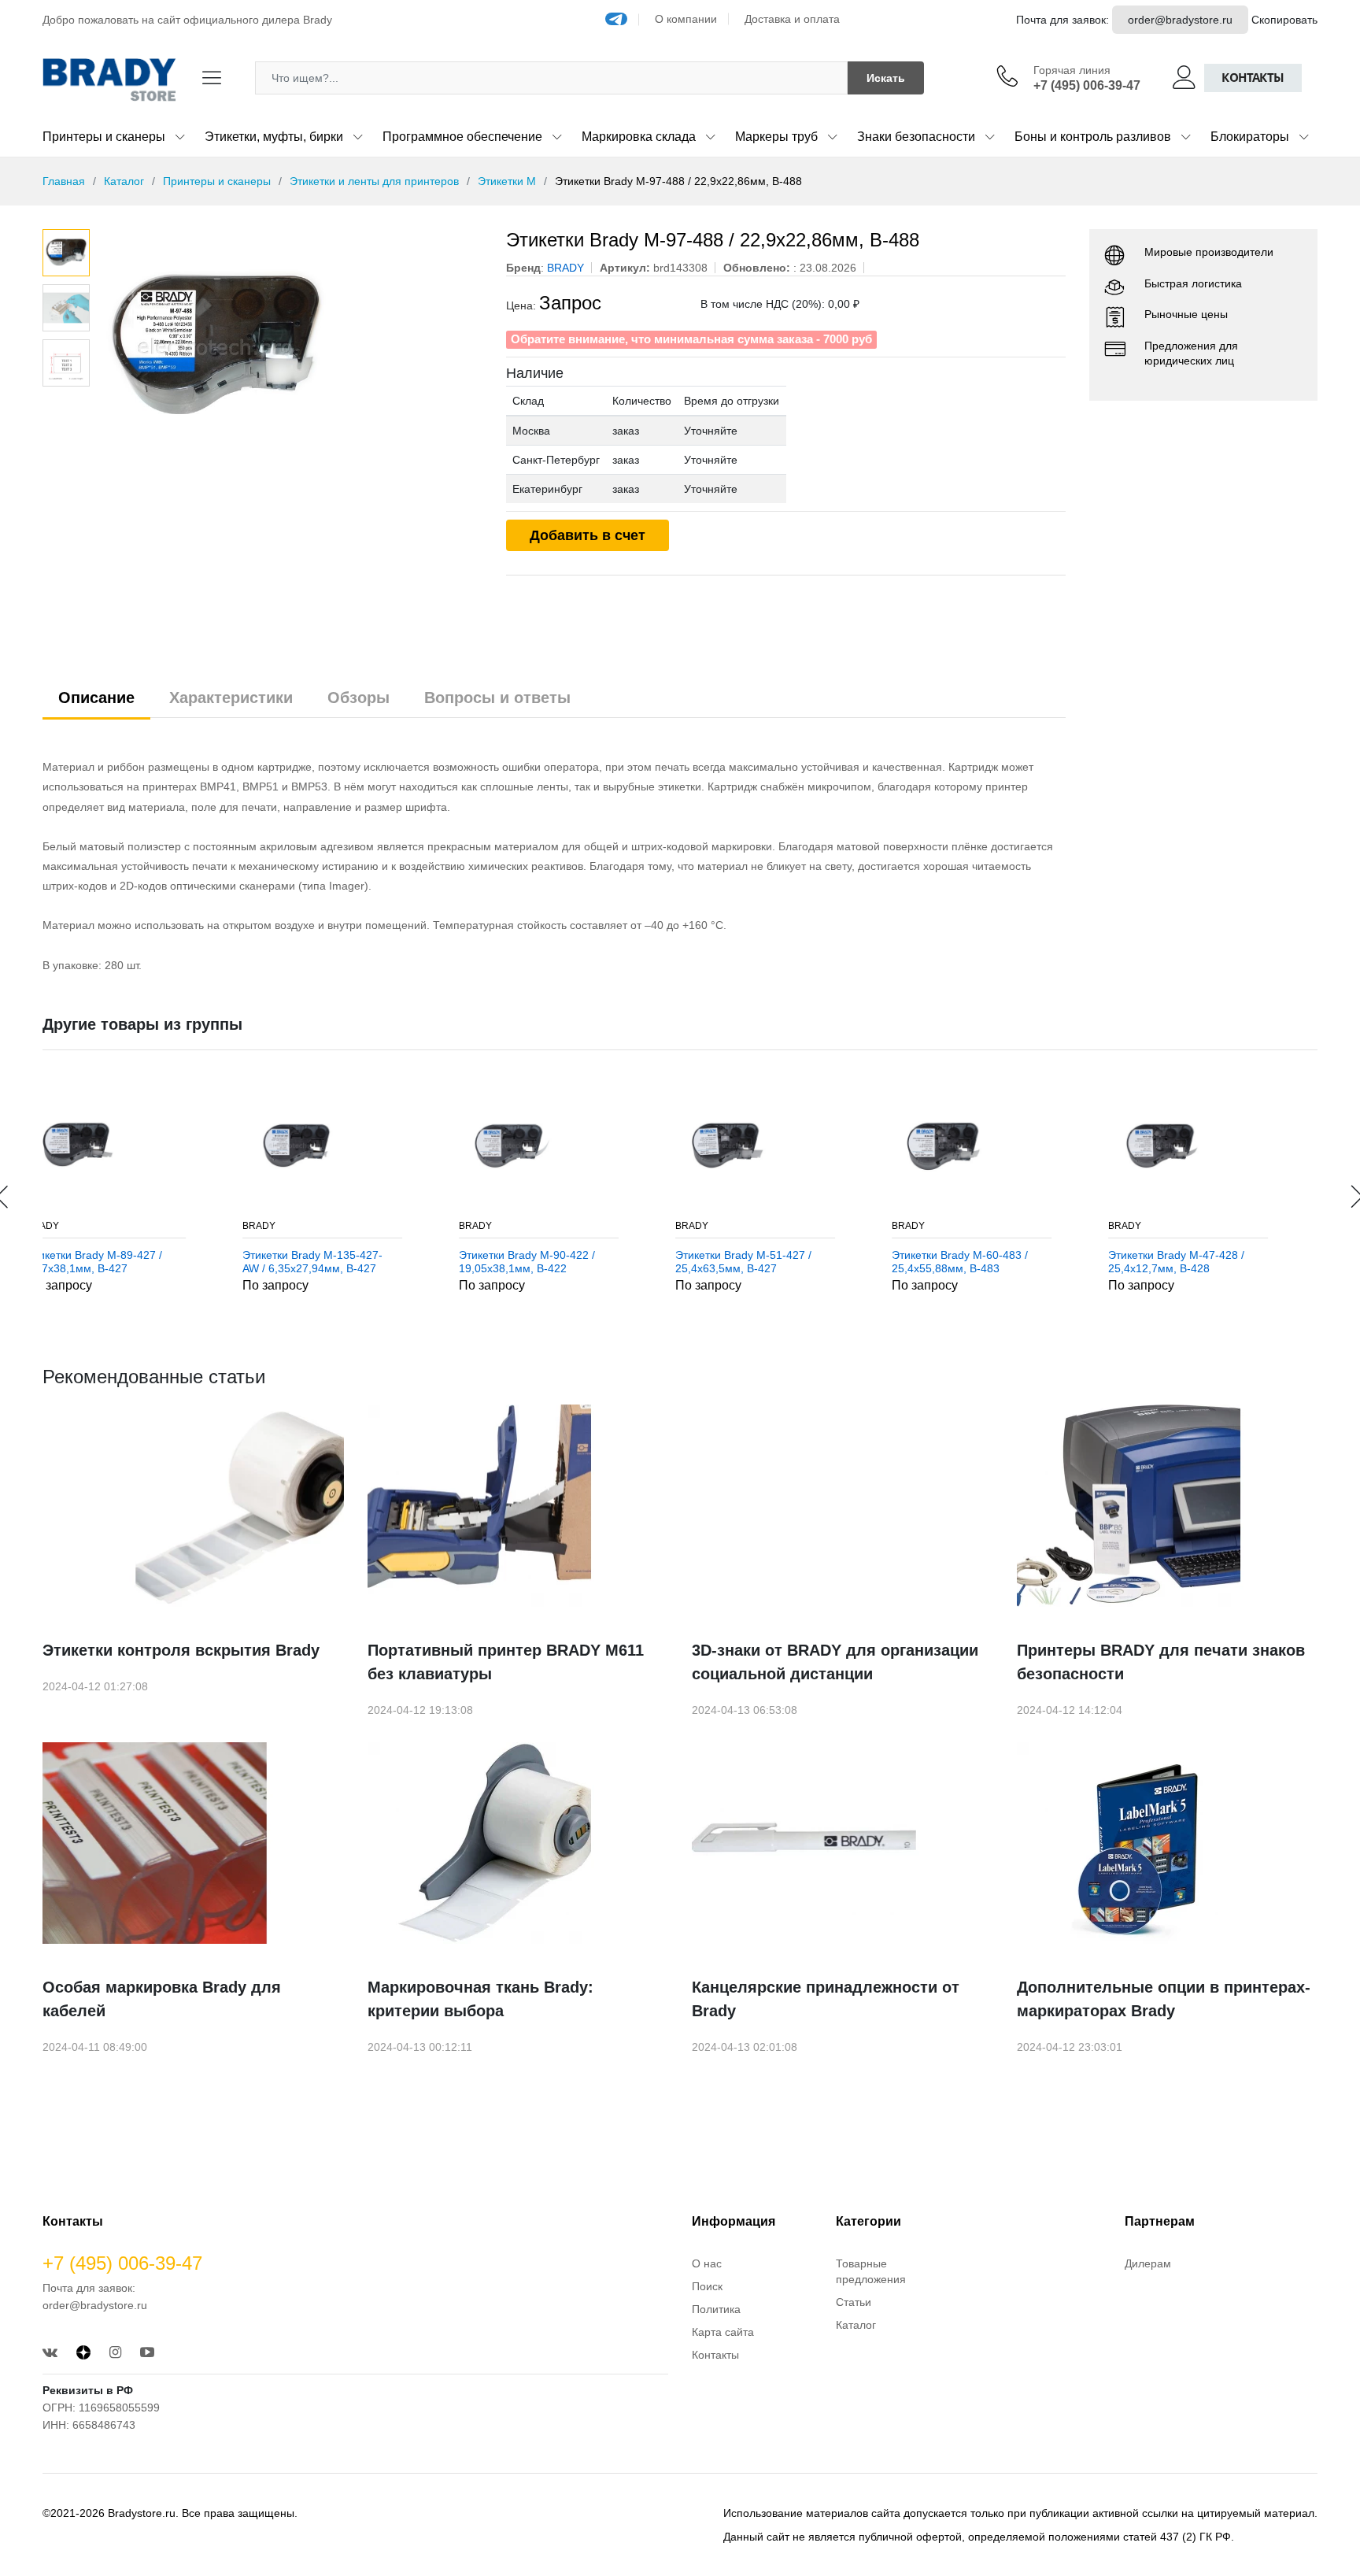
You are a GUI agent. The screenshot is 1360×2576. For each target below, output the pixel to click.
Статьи (854, 2302)
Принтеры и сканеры (104, 137)
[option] (290, 347)
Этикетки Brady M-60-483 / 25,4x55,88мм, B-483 (776, 1262)
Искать (886, 78)
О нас (707, 2263)
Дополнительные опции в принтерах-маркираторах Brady (1164, 1999)
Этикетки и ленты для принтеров (374, 181)
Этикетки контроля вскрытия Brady (181, 1650)
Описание (96, 698)
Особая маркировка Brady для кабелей (162, 1999)
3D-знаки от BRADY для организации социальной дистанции (835, 1662)
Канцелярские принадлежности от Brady (826, 1999)
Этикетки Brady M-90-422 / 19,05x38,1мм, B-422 (344, 1262)
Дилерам (1148, 2263)
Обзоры (358, 698)
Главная (64, 181)
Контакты (1253, 78)
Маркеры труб (776, 137)
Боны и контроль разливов (1093, 137)
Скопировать (1284, 20)
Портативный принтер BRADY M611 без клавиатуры (506, 1662)
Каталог (124, 181)
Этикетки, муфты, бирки (274, 137)
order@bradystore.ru (1180, 20)
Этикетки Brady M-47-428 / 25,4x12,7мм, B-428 (993, 1262)
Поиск (707, 2286)
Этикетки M (507, 181)
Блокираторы (1250, 137)
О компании (686, 19)
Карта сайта (723, 2332)
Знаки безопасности (916, 137)
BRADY (76, 1226)
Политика (716, 2309)
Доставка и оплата (792, 19)
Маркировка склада (639, 137)
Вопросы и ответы (497, 698)
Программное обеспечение (462, 137)
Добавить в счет (588, 535)
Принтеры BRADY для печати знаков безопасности (1161, 1662)
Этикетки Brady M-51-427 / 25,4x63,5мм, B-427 (560, 1262)
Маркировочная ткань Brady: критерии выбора (480, 1999)
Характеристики (231, 698)
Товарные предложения (871, 2271)
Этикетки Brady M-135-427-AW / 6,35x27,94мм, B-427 (129, 1262)
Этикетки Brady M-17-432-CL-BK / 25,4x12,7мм (1217, 1262)
